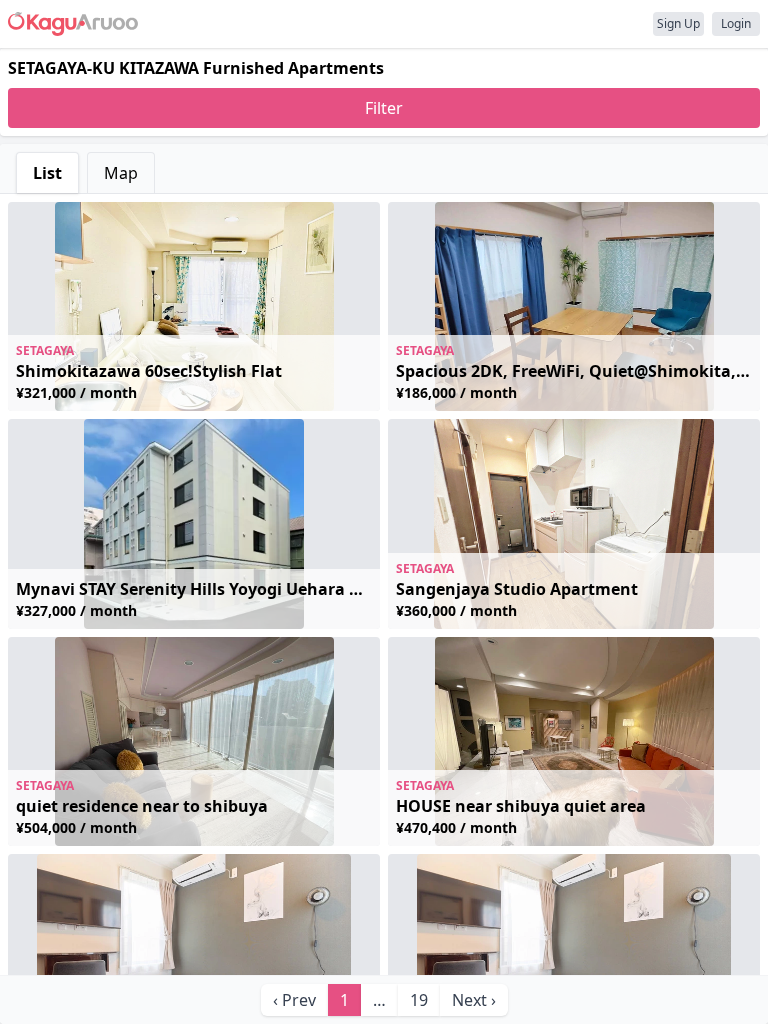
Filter (384, 108)
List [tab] (47, 173)
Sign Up (678, 23)
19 (419, 1000)
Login (736, 23)
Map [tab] (121, 173)
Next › (474, 1000)
